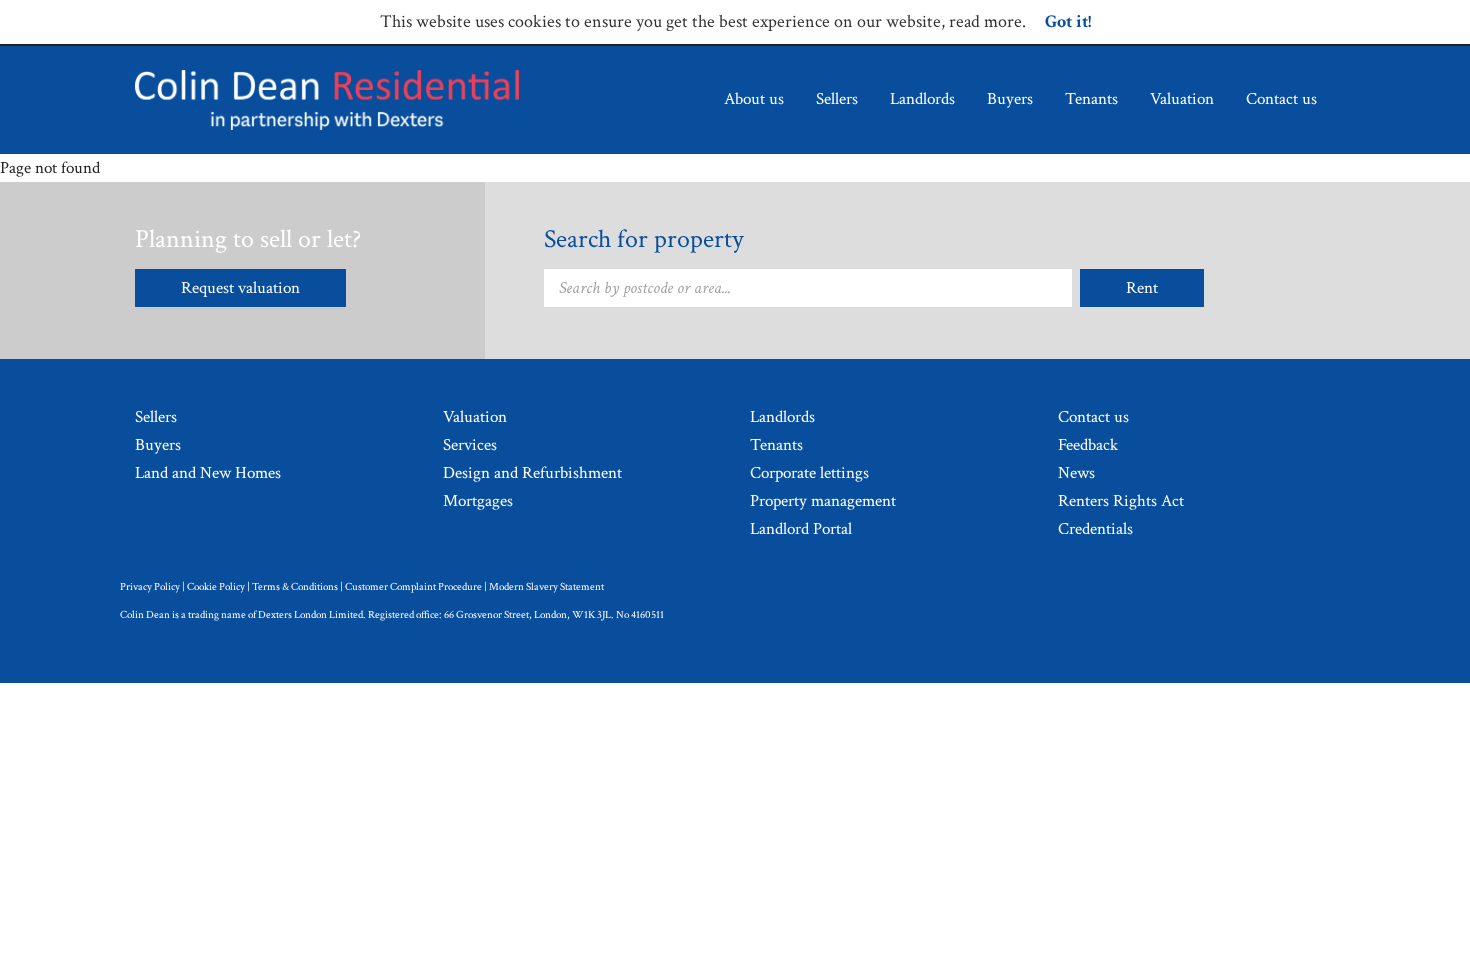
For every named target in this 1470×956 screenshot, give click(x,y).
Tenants (1091, 99)
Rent (1142, 288)
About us (754, 99)
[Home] (327, 100)
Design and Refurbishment (532, 473)
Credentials (1095, 529)
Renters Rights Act (1121, 501)
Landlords (922, 99)
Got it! (1068, 21)
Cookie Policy (216, 587)
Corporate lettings (809, 473)
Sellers (837, 99)
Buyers (1010, 99)
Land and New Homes (208, 473)
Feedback (1088, 445)
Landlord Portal (801, 529)
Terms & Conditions (295, 587)
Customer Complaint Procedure (413, 587)
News (1076, 473)
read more (985, 21)
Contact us (1281, 99)
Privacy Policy (150, 587)
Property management (823, 501)
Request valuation (240, 288)
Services (470, 445)
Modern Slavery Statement (546, 587)
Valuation (1182, 99)
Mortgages (478, 501)
